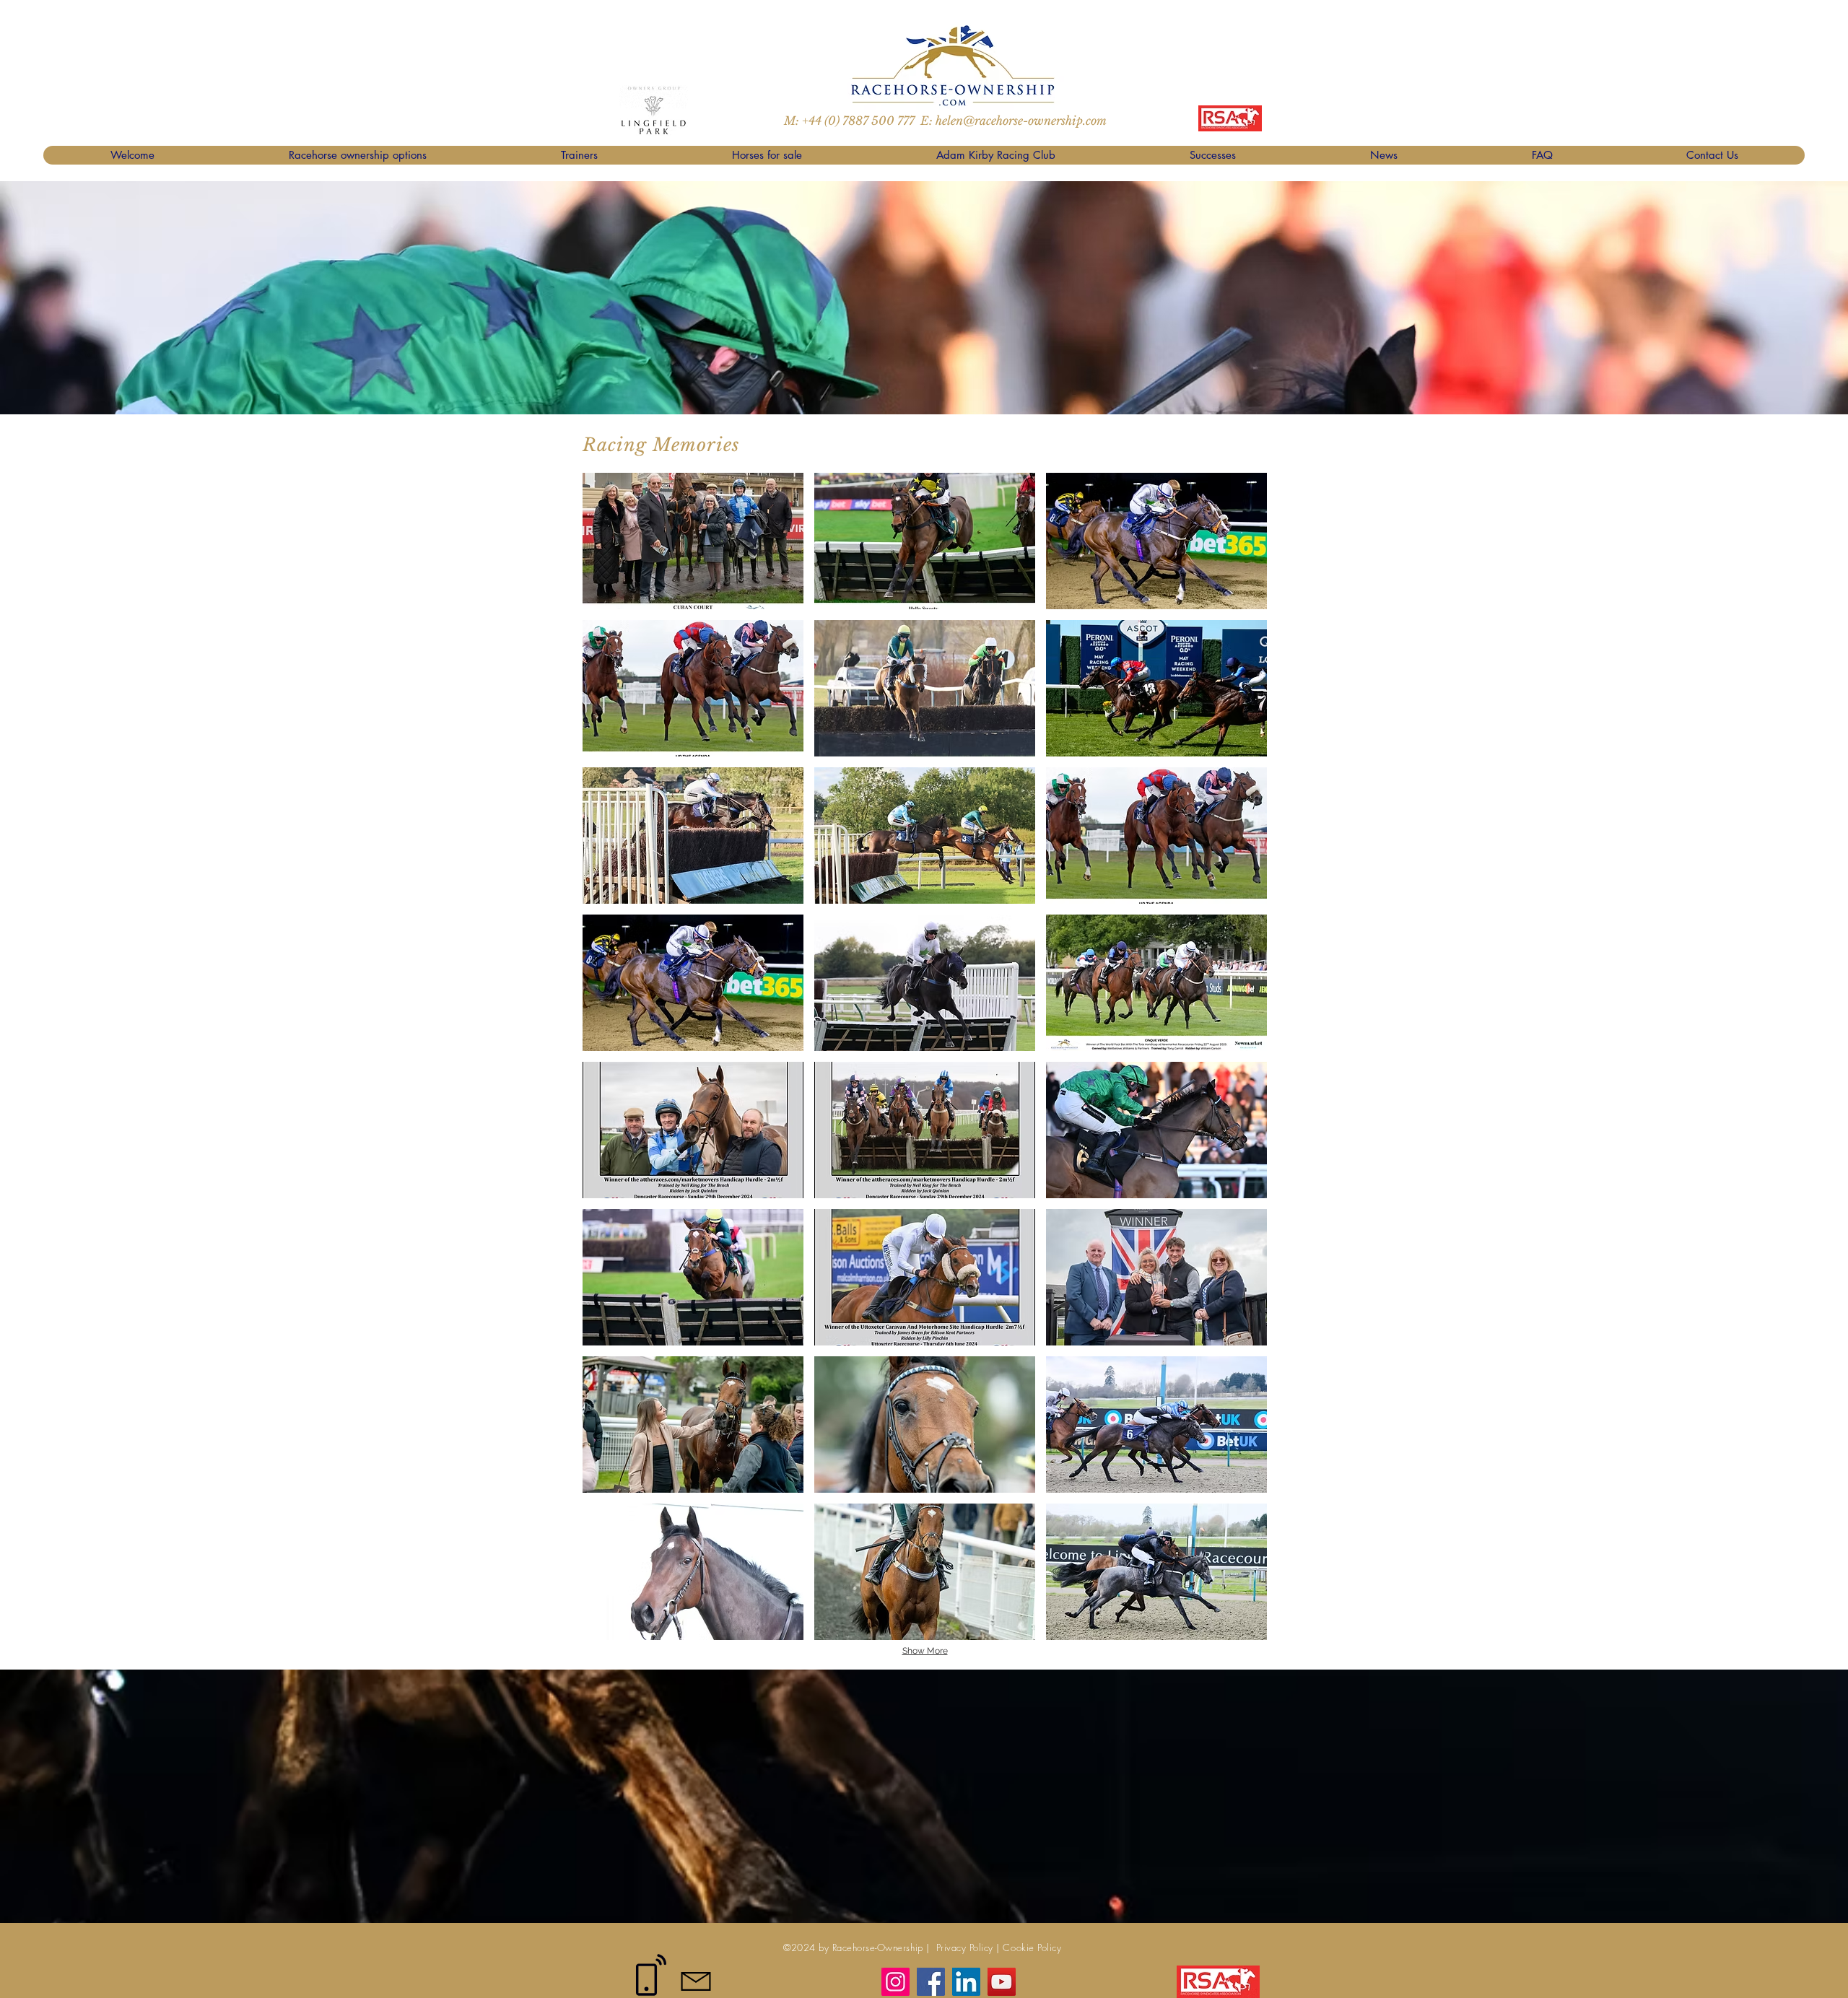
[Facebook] (931, 1982)
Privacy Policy (963, 1947)
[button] (693, 541)
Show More (925, 1651)
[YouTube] (1002, 1982)
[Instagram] (895, 1982)
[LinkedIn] (966, 1982)
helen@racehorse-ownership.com (1021, 121)
